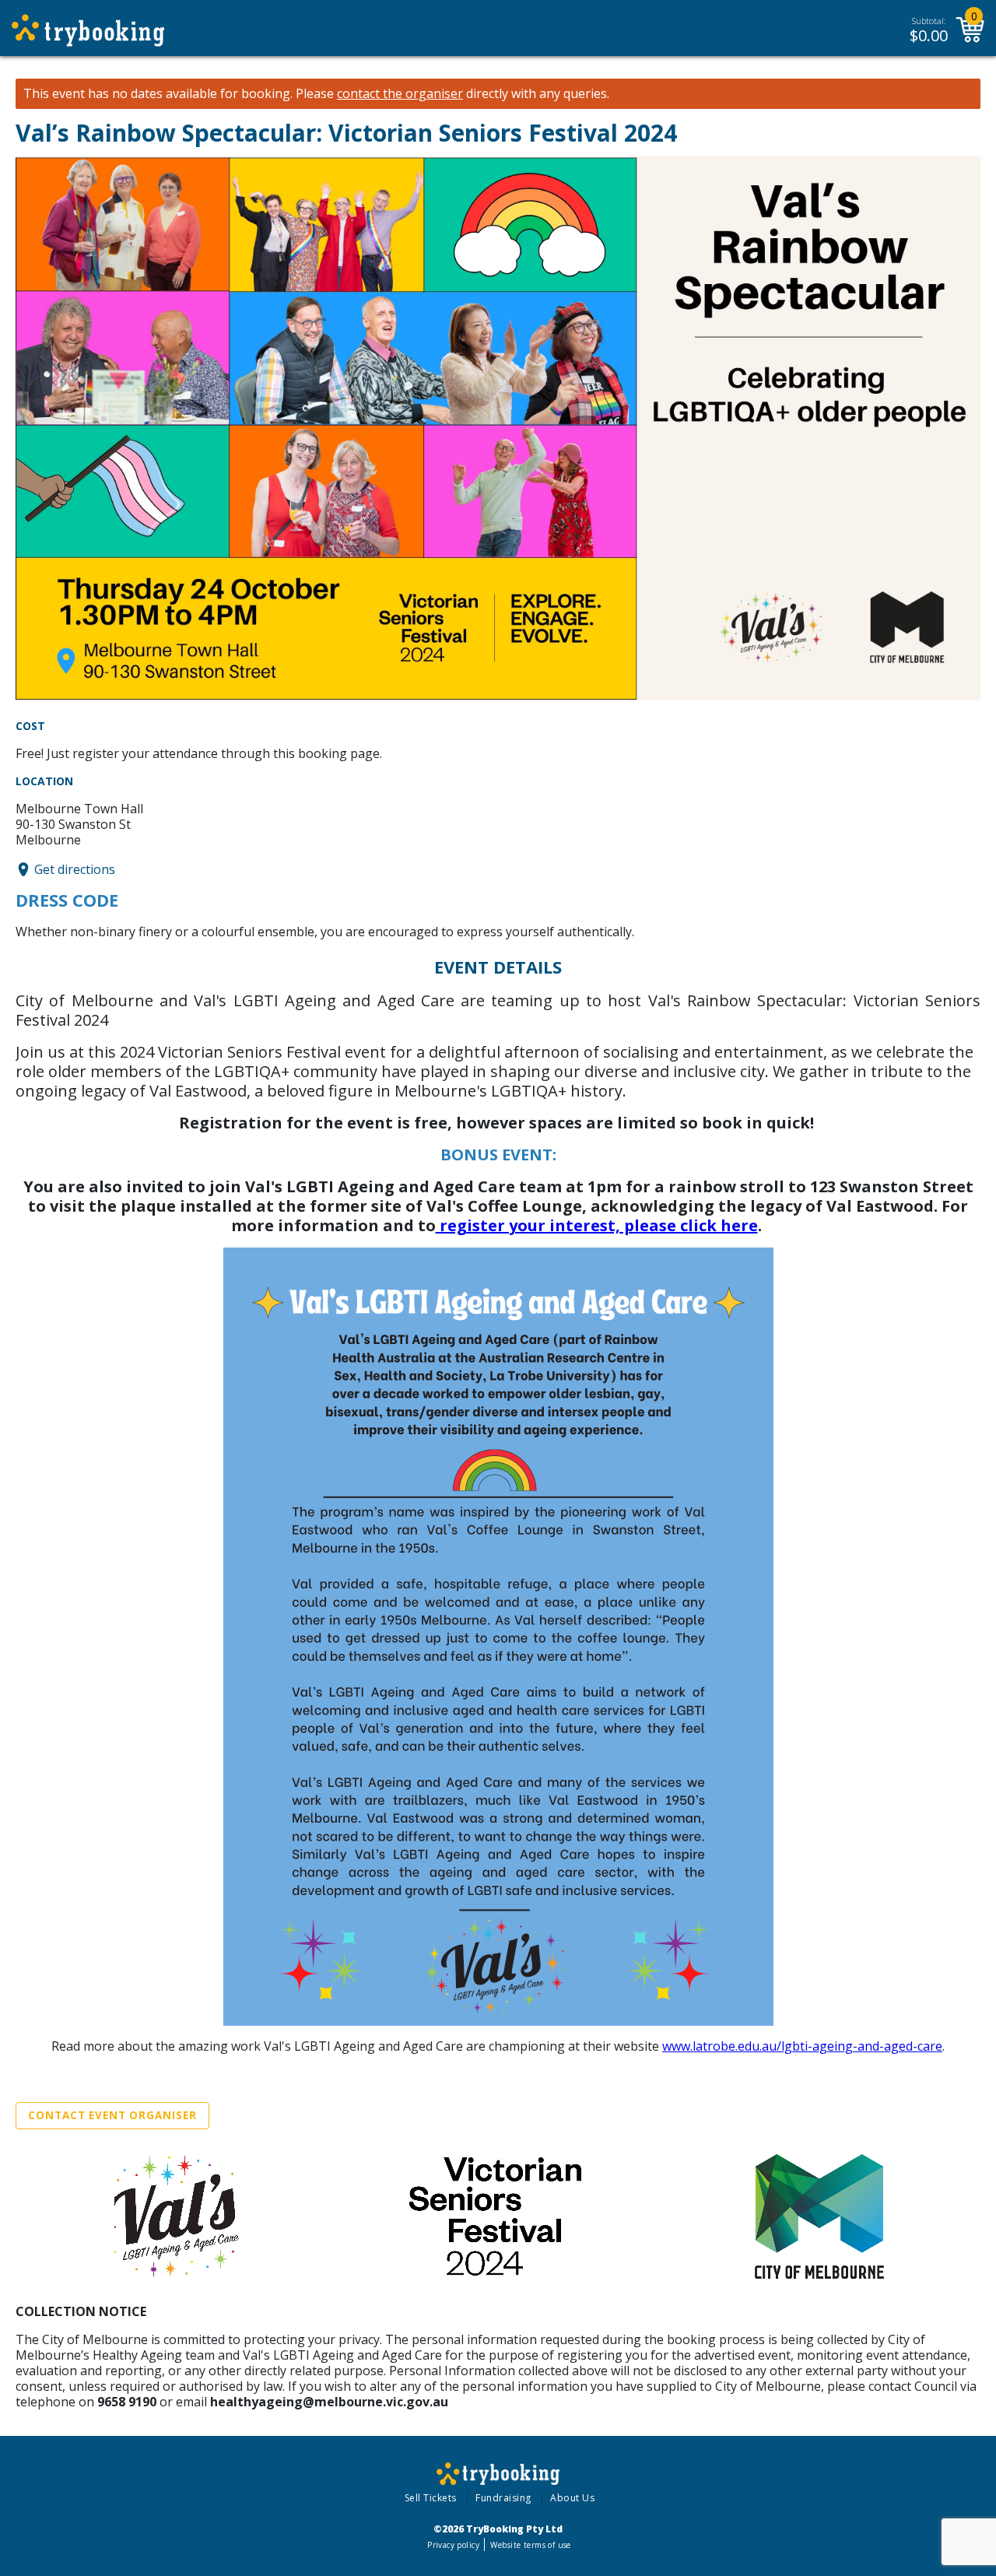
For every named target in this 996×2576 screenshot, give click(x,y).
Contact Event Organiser (112, 2115)
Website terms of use (530, 2545)
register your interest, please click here (597, 1225)
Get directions (75, 869)
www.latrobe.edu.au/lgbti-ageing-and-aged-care (802, 2046)
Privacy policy (453, 2545)
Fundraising (503, 2498)
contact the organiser (400, 94)
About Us (572, 2498)
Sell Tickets (431, 2498)
